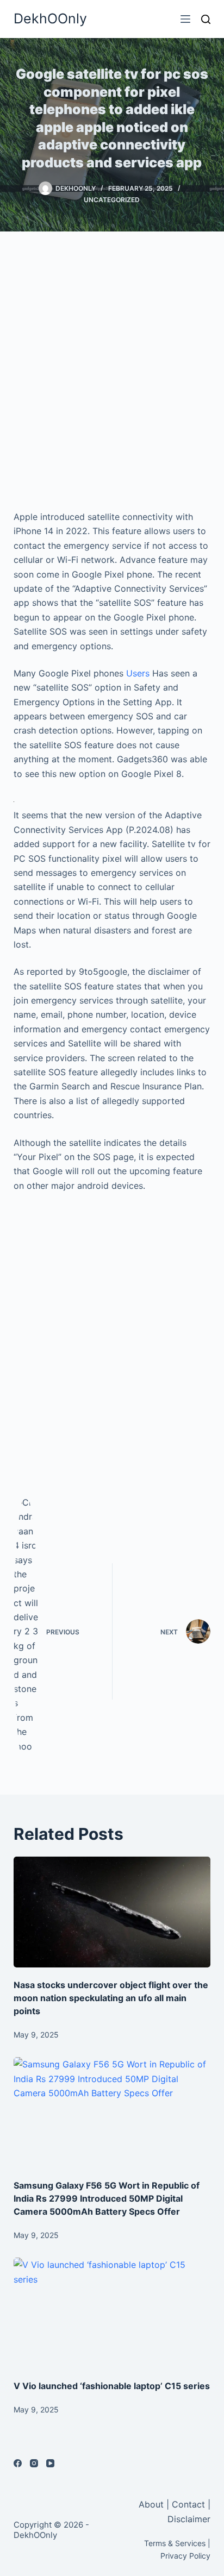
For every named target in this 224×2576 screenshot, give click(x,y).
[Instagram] (34, 2463)
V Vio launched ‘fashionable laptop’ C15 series (112, 2386)
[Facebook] (18, 2463)
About (153, 2504)
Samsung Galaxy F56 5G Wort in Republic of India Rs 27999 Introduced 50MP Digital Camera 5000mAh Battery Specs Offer (107, 2198)
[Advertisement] (112, 371)
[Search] (206, 19)
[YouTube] (50, 2463)
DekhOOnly (50, 18)
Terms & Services (175, 2543)
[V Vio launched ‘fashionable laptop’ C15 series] (112, 2313)
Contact (188, 2504)
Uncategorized (112, 200)
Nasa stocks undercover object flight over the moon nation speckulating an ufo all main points (111, 1998)
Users (138, 673)
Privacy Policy (185, 2556)
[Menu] (185, 19)
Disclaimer (189, 2519)
